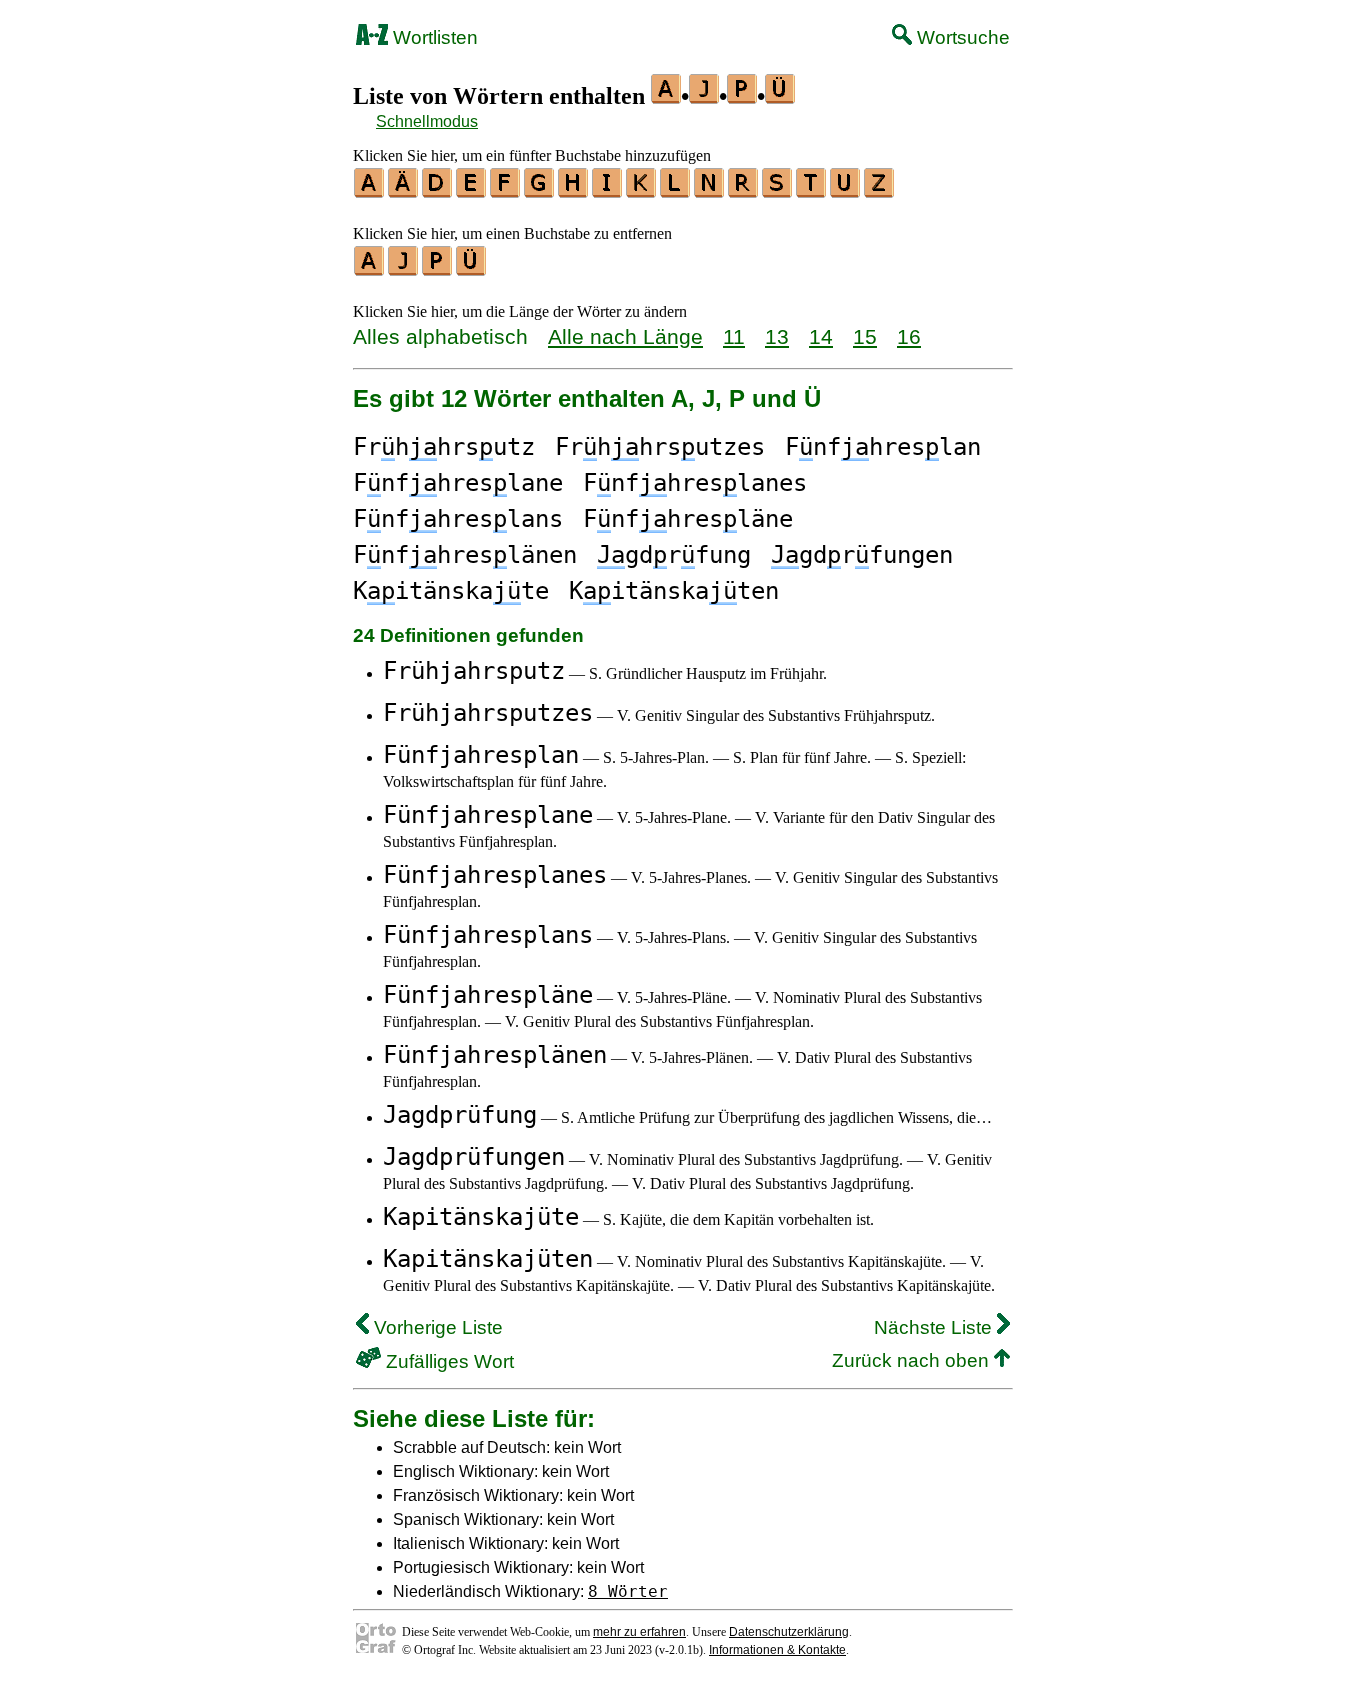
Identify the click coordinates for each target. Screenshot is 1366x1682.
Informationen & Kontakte (777, 1650)
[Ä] (404, 191)
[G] (540, 191)
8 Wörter (628, 1591)
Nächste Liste (935, 1327)
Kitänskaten (674, 591)
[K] (642, 191)
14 (821, 336)
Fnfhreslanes (695, 483)
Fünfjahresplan (481, 755)
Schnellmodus (427, 121)
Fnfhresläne (688, 519)
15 (865, 336)
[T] (812, 191)
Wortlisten (433, 37)
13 (777, 336)
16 (909, 336)
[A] (370, 191)
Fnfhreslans (458, 519)
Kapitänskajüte (481, 1217)
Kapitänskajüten (488, 1259)
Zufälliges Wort (447, 1361)
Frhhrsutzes (660, 447)
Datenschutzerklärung (789, 1632)
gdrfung (674, 555)
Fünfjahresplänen (495, 1055)
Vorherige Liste (436, 1327)
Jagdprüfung (460, 1115)
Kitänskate (451, 591)
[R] (744, 191)
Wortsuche (961, 37)
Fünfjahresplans (488, 935)
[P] (438, 269)
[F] (506, 191)
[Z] (880, 191)
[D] (438, 191)
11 (734, 336)
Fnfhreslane (458, 483)
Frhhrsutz (444, 447)
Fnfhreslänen (465, 555)
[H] (574, 191)
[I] (608, 191)
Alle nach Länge (625, 336)
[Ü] (472, 269)
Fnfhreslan (883, 447)
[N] (710, 191)
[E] (472, 191)
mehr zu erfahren (639, 1632)
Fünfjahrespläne (488, 995)
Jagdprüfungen (474, 1157)
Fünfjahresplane (488, 815)
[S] (778, 191)
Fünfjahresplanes (495, 875)
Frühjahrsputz (474, 671)
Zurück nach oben (913, 1360)
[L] (676, 191)
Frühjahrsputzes (488, 713)
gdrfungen (862, 555)
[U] (846, 191)
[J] (404, 269)
